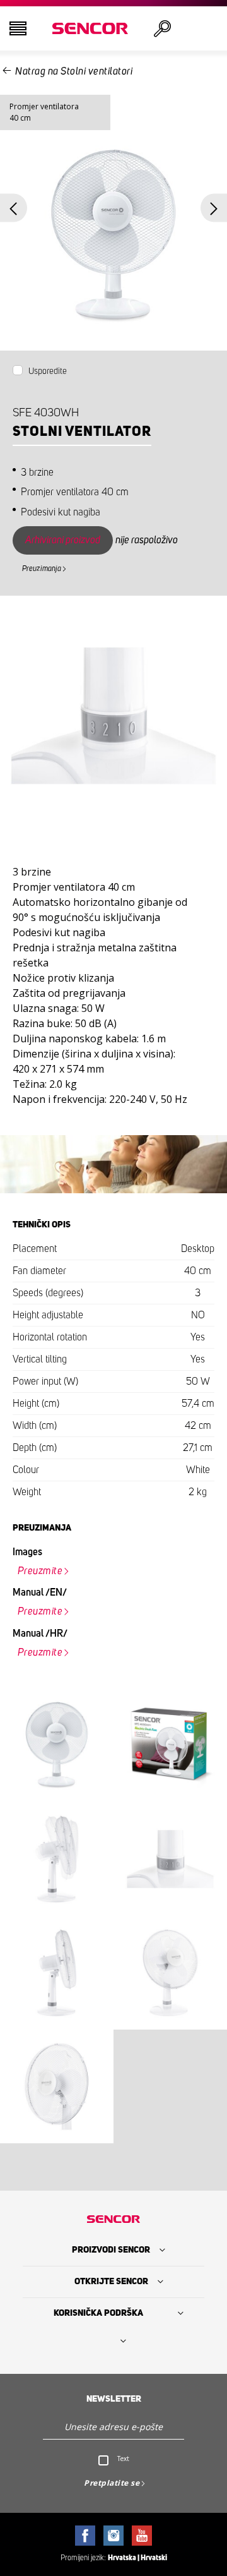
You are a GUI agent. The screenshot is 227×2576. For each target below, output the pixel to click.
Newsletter (114, 2399)
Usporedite (48, 371)
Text (123, 2459)
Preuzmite (40, 1571)
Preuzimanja (42, 569)
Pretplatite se (112, 2483)
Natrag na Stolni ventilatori (74, 71)
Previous (14, 208)
